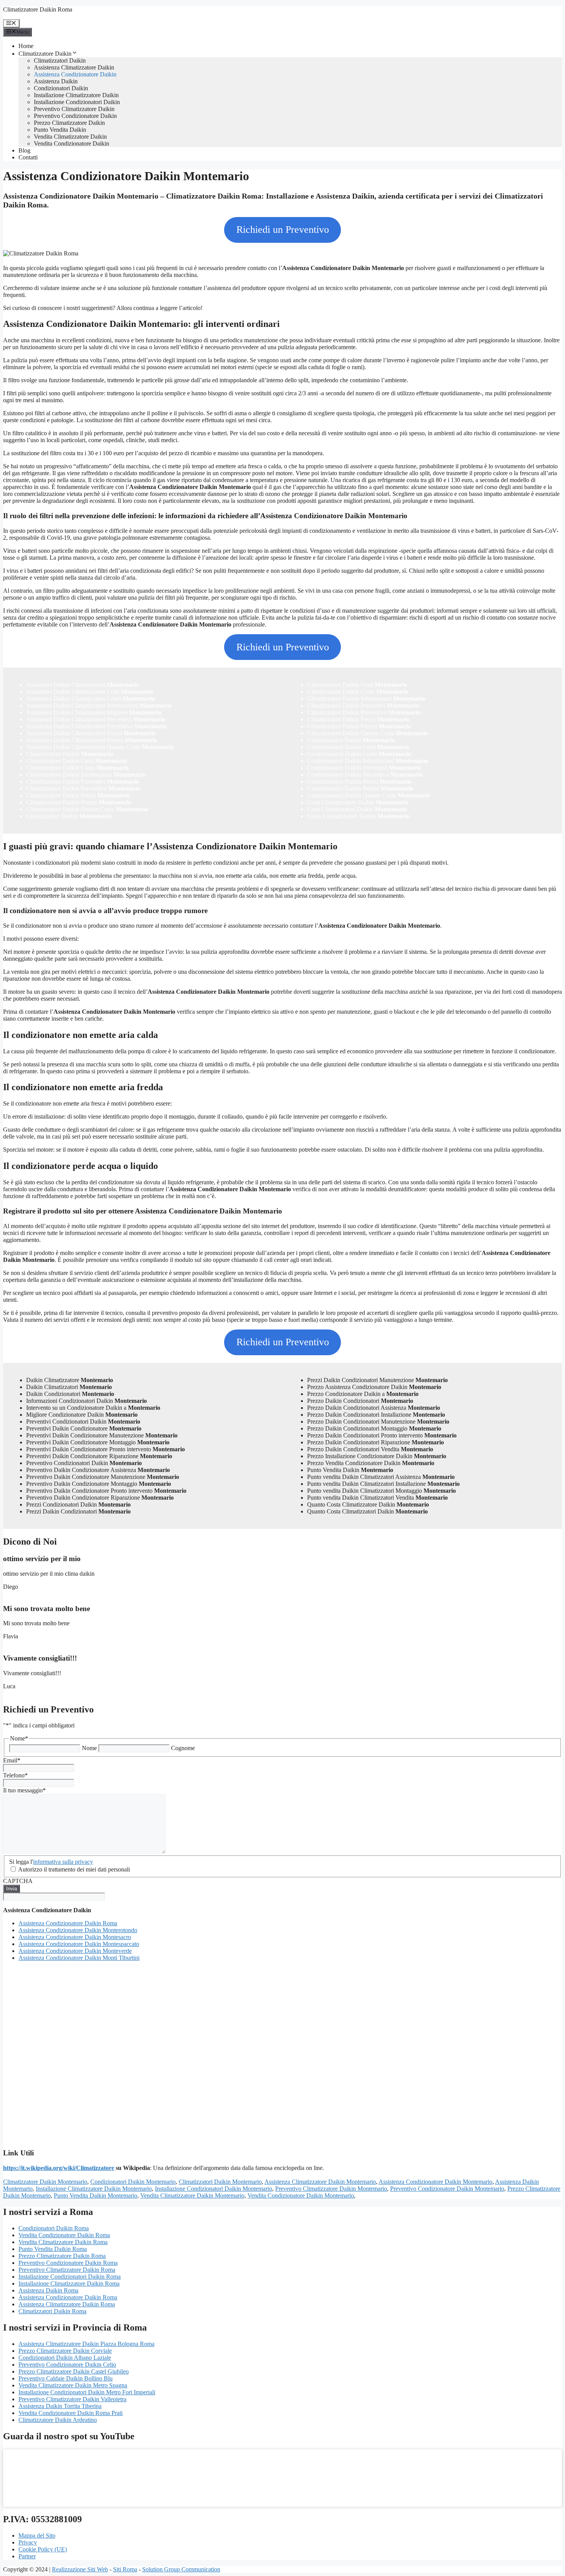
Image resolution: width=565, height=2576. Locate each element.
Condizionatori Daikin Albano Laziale (65, 2358)
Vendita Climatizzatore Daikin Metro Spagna (73, 2385)
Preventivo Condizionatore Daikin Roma (68, 2263)
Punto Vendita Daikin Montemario (96, 2196)
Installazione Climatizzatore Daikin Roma (69, 2283)
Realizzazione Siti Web (80, 2569)
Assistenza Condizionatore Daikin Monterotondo (78, 1930)
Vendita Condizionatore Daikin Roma (64, 2235)
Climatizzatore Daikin (45, 54)
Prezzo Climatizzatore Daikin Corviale (65, 2351)
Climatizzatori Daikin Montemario (220, 2182)
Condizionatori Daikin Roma (54, 2228)
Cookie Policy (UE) (43, 2549)
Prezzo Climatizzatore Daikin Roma (62, 2256)
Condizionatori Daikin (61, 88)
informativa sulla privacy (63, 1862)
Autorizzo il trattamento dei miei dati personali (74, 1869)
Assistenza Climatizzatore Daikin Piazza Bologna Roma (86, 2344)
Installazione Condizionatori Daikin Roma (70, 2277)
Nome (89, 1748)
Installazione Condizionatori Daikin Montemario (214, 2189)
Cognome (183, 1748)
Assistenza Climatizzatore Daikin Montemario (320, 2182)
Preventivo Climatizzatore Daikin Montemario (331, 2189)
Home (26, 46)
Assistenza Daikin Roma (48, 2290)
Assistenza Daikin (56, 81)
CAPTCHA (18, 1881)
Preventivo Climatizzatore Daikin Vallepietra (72, 2399)
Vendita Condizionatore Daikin (71, 143)
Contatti (28, 157)
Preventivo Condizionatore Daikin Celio (67, 2365)
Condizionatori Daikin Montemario (133, 2182)
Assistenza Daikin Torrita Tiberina (60, 2406)
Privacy (28, 2542)
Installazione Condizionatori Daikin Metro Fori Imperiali (87, 2392)
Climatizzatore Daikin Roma (38, 9)
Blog (24, 150)
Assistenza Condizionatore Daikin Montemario (435, 2182)
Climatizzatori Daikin (60, 61)
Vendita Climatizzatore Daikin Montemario (192, 2196)
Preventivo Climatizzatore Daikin (74, 109)
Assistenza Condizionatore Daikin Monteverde (75, 1951)
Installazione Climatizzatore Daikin (76, 95)
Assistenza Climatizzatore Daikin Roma (67, 2304)
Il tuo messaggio (24, 1790)
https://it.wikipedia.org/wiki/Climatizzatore (59, 2168)
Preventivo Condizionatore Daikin (75, 116)
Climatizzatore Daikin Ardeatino (58, 2420)
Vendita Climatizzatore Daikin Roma (63, 2242)
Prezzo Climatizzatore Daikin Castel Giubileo (74, 2371)
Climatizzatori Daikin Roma (52, 2311)
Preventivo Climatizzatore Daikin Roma (67, 2270)
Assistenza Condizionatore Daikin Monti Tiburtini (79, 1958)
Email (12, 1760)
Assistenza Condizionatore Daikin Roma (68, 1923)
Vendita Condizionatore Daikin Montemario (301, 2196)
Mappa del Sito (37, 2535)
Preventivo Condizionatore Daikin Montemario (447, 2189)
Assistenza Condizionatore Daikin (75, 74)
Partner (27, 2556)
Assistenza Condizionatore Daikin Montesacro (75, 1937)
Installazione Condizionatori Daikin (77, 102)
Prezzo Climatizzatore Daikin (69, 123)
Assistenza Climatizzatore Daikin (74, 67)
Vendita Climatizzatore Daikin (70, 137)
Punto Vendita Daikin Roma (53, 2249)
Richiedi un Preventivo (283, 230)
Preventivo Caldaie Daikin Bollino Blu (66, 2378)
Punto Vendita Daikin (60, 130)
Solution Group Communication (181, 2569)
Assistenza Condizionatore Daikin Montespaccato (79, 1944)
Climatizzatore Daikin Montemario (45, 2182)
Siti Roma (125, 2569)
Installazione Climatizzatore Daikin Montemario (94, 2189)
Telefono (15, 1775)
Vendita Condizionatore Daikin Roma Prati (71, 2413)
